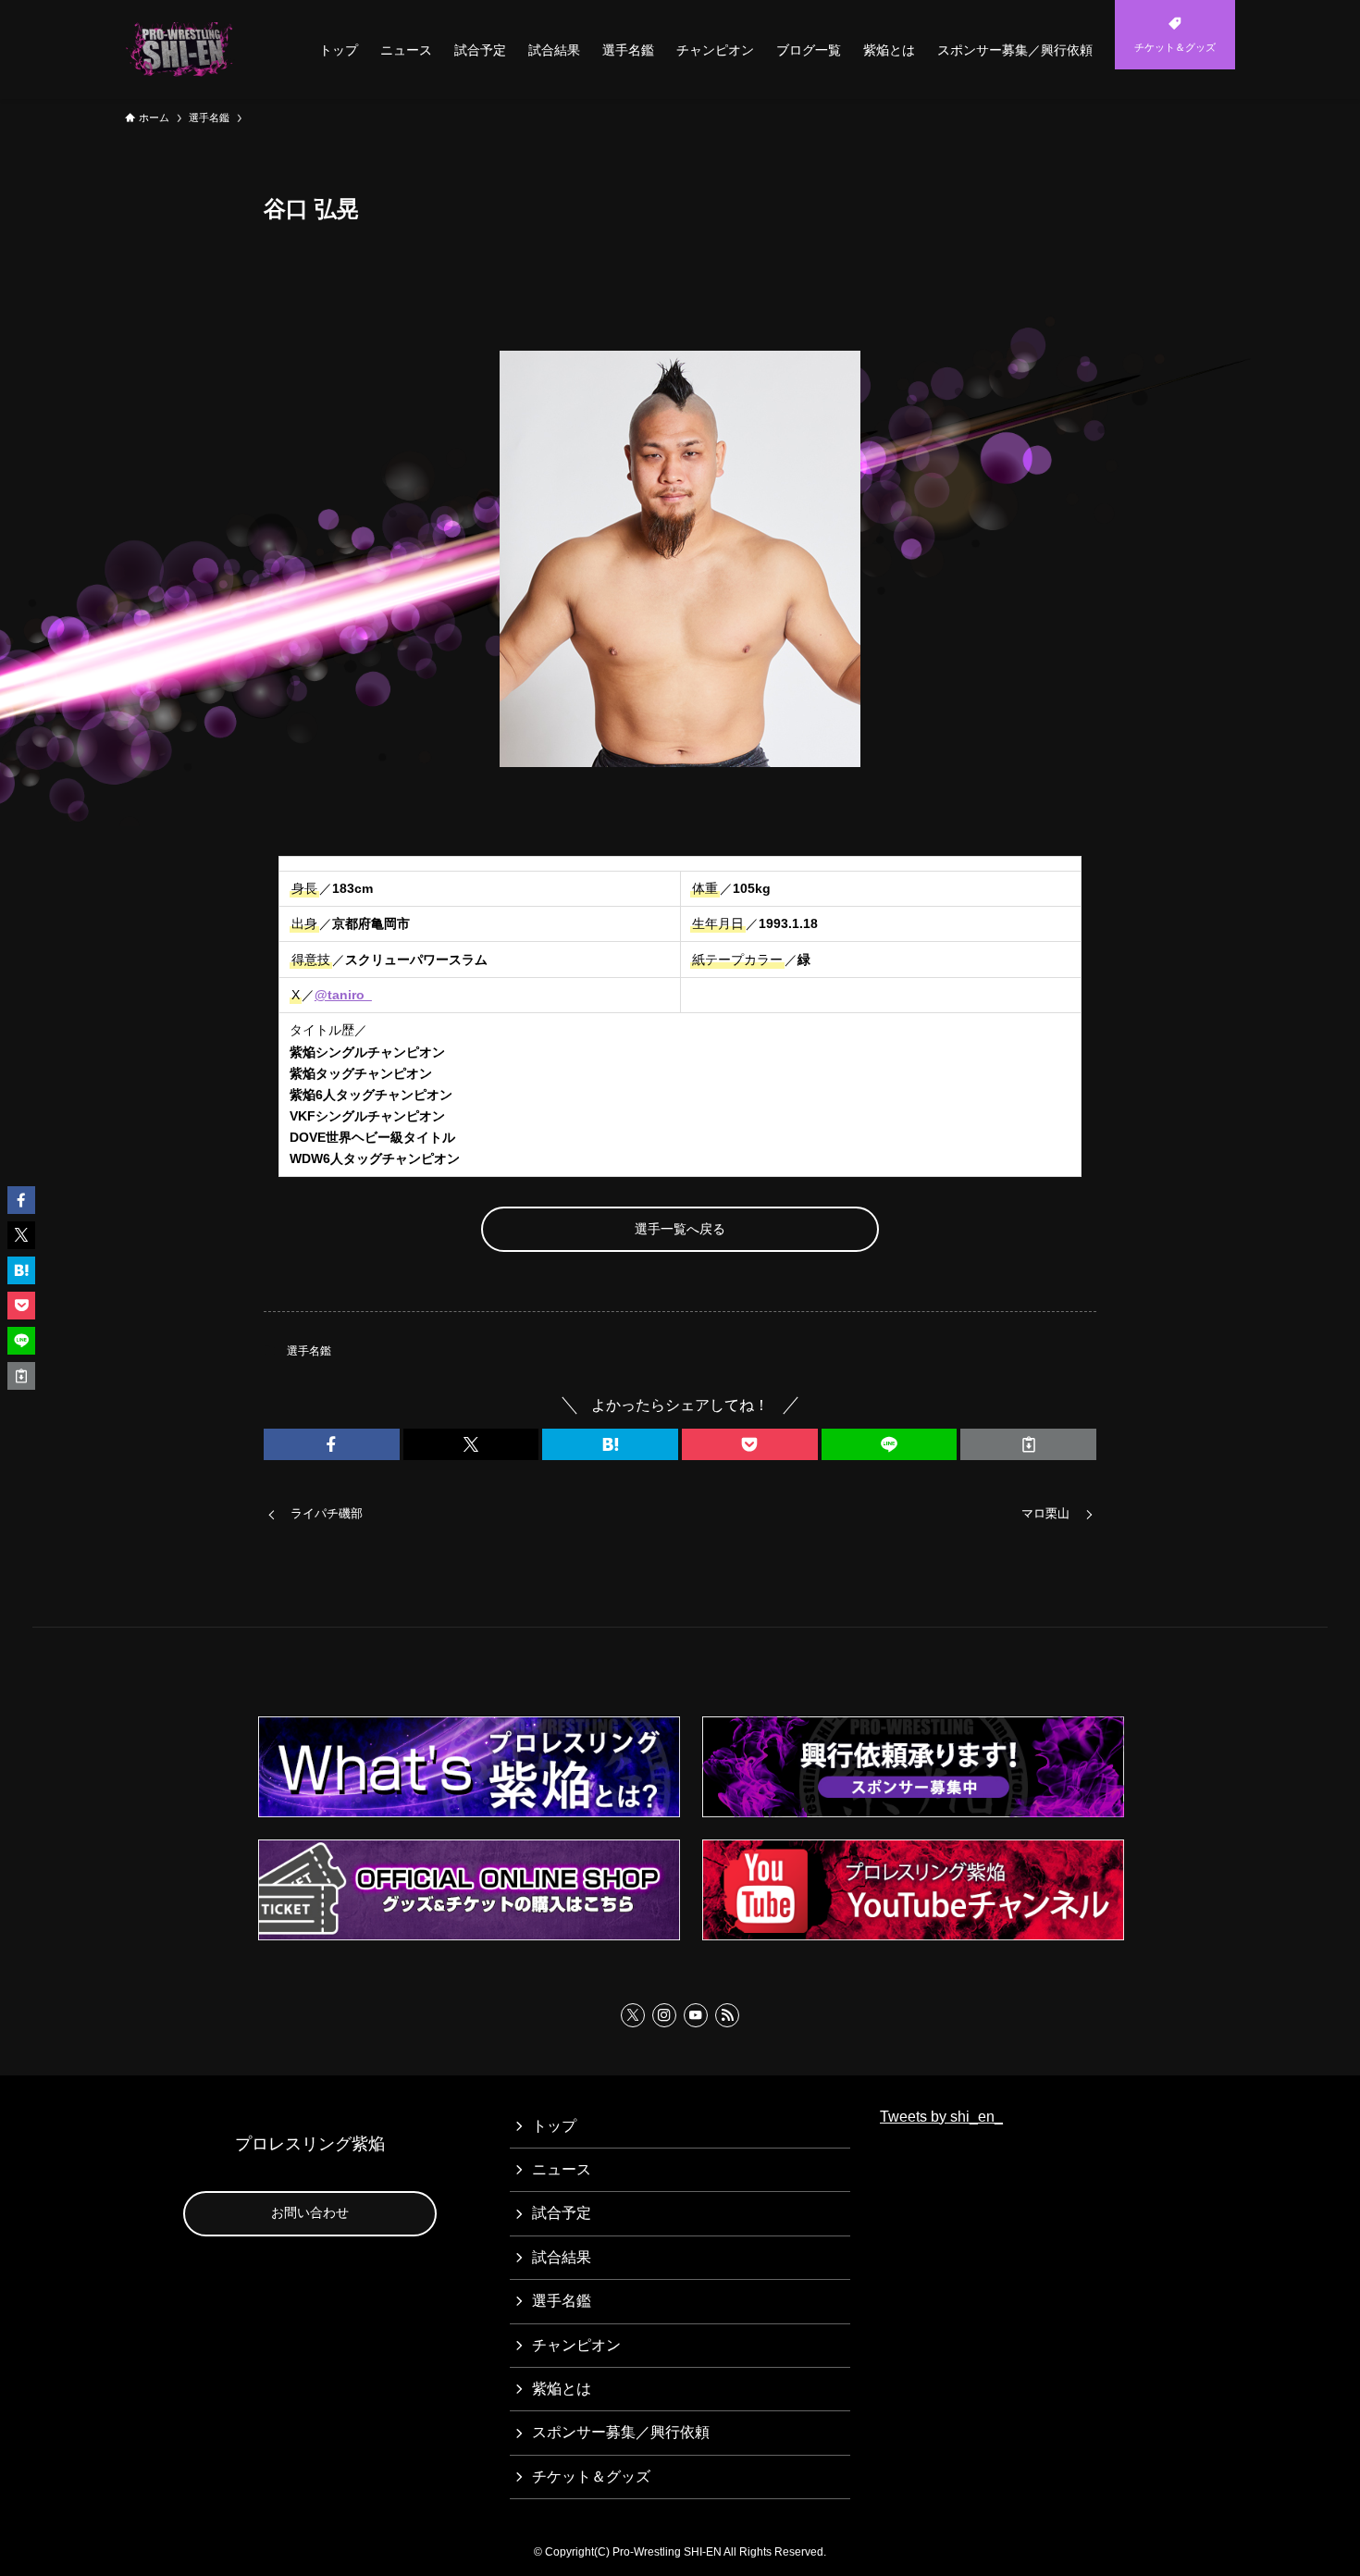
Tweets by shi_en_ (941, 2117)
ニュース (562, 2169)
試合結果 (562, 2257)
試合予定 (562, 2213)
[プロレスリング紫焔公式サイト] (183, 50)
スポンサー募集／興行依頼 (621, 2432)
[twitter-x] (633, 2015)
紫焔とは (562, 2389)
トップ (554, 2126)
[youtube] (696, 2015)
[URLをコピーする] (1028, 1444)
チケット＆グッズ (591, 2477)
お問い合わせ (310, 2212)
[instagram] (664, 2015)
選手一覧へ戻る (680, 1229)
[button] (332, 1444)
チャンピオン (576, 2345)
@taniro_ (343, 995)
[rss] (727, 2015)
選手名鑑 (309, 1351)
